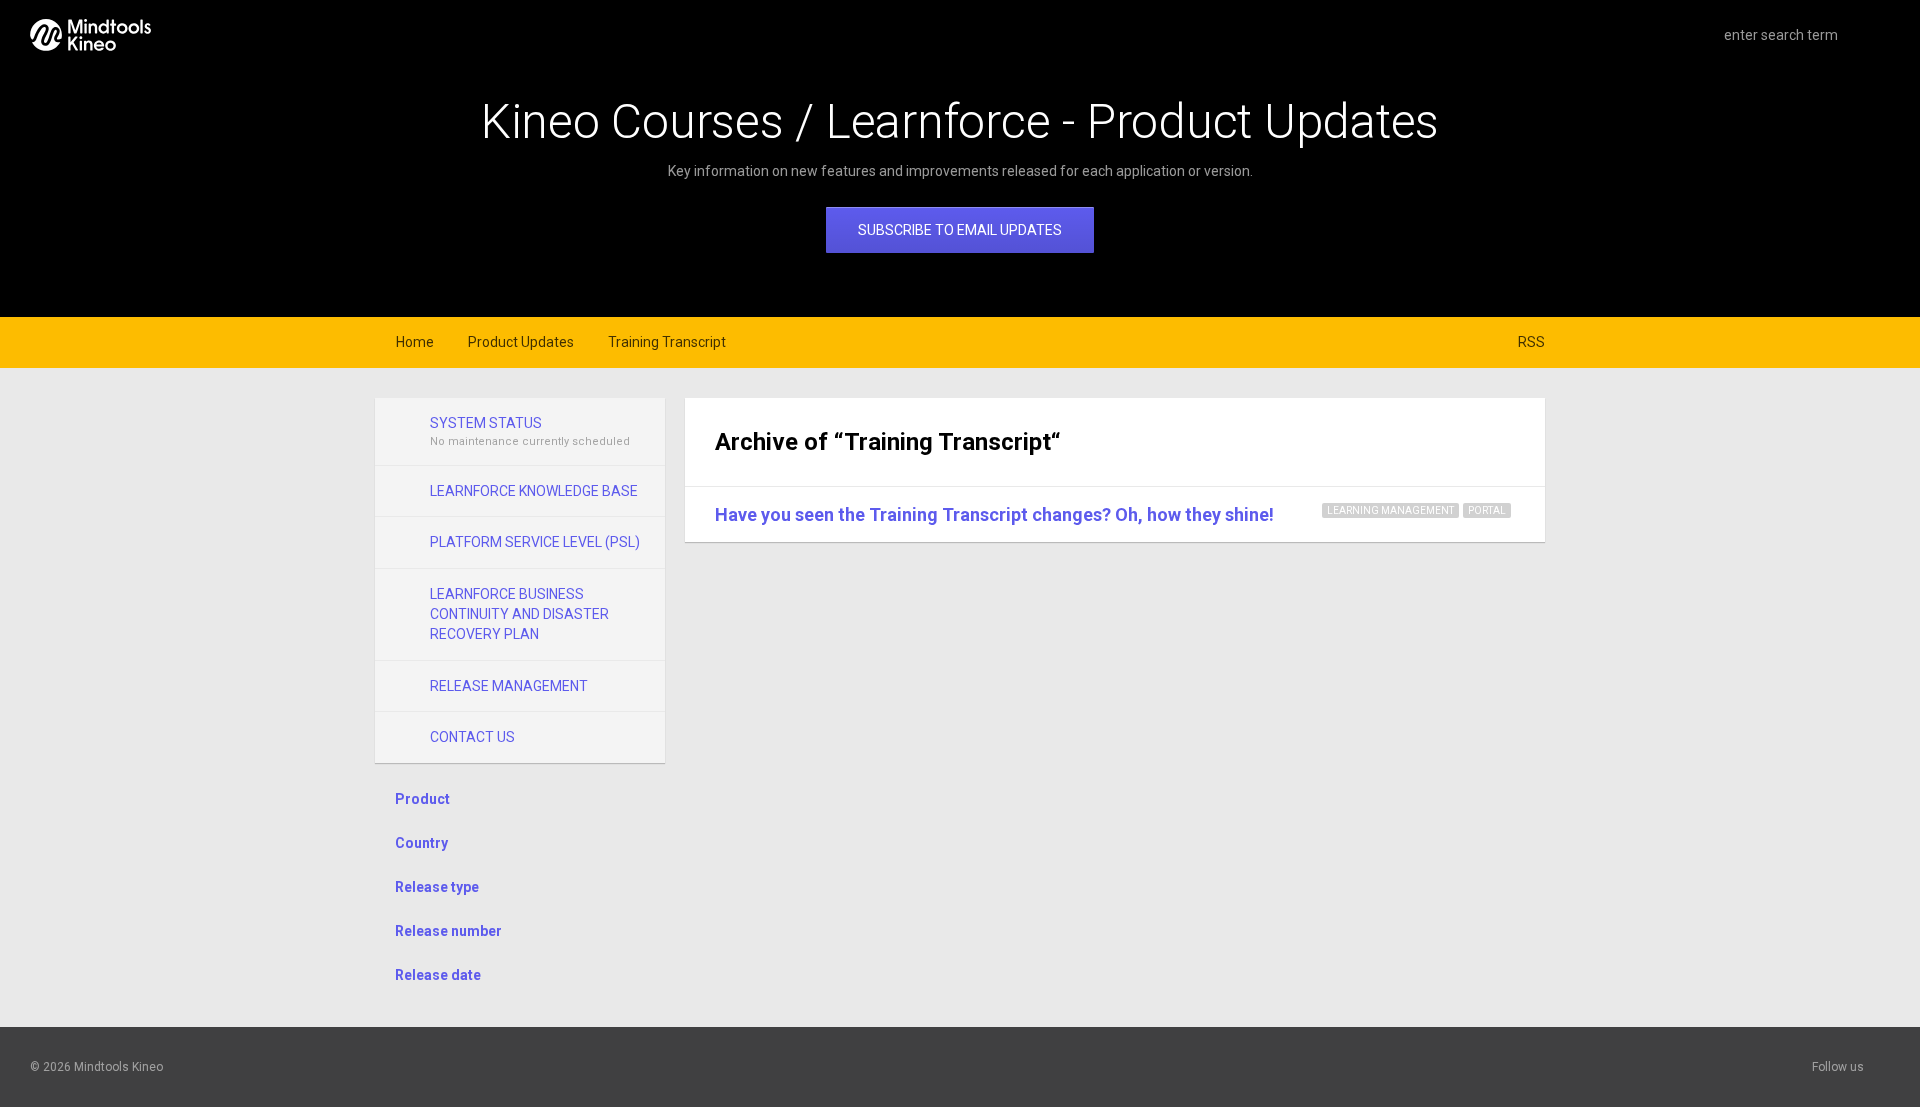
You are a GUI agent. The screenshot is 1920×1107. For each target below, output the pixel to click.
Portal (1487, 510)
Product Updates (521, 342)
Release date (438, 975)
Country (421, 843)
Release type (437, 887)
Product (422, 799)
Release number (448, 931)
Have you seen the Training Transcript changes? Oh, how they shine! (994, 514)
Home (415, 342)
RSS (1531, 342)
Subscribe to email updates (960, 230)
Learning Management (1390, 510)
